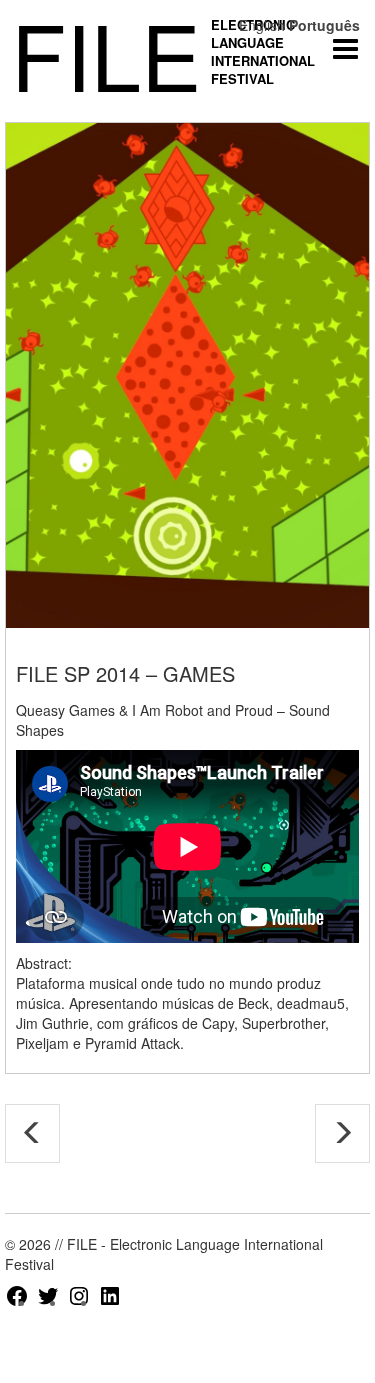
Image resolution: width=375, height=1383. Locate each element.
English (262, 25)
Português (324, 25)
